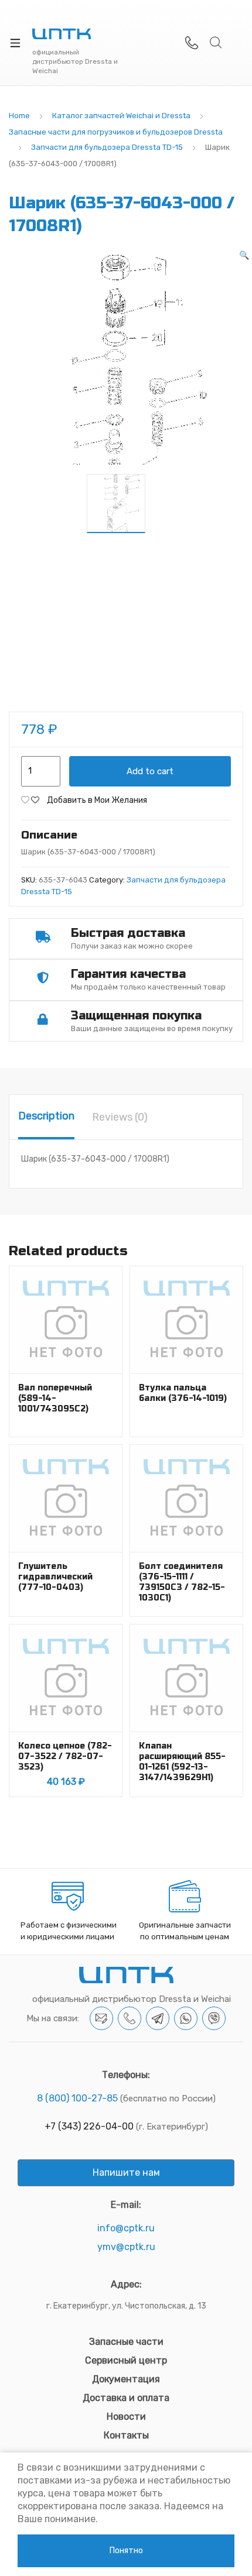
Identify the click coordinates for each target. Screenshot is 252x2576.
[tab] (46, 1117)
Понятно (126, 2551)
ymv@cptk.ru (126, 2247)
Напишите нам (126, 2173)
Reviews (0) (120, 1117)
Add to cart (150, 771)
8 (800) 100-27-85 (77, 2098)
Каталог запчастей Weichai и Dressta (121, 116)
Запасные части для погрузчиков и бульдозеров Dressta (116, 132)
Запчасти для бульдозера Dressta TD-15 (107, 147)
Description (46, 1116)
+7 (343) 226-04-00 (89, 2126)
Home (19, 116)
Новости (126, 2417)
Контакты (126, 2435)
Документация (126, 2379)
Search (216, 43)
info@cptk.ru (126, 2228)
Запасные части (126, 2342)
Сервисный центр (126, 2360)
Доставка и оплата (126, 2398)
